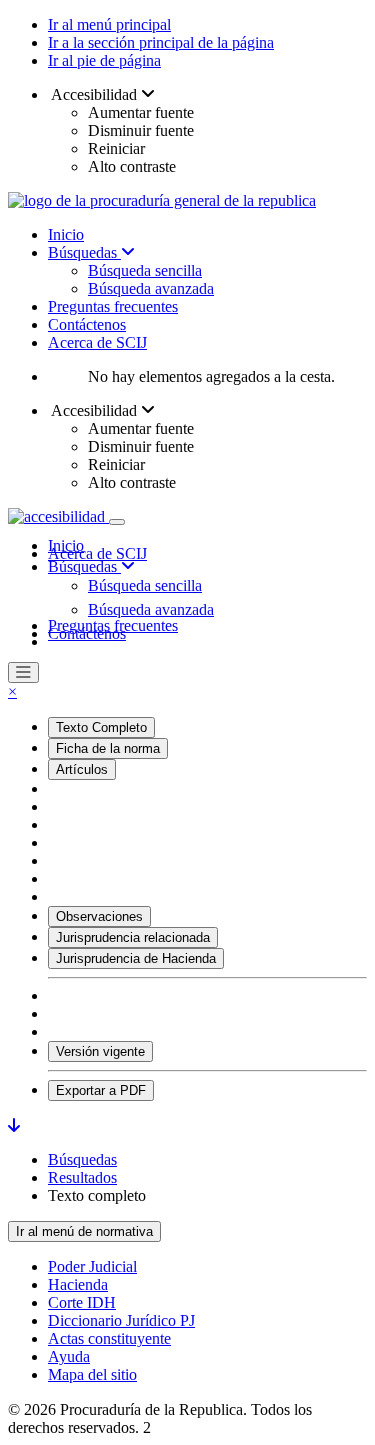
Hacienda (78, 1284)
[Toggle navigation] (117, 522)
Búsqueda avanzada (151, 288)
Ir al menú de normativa (84, 1231)
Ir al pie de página (104, 60)
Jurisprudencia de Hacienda (136, 958)
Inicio (66, 234)
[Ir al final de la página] (14, 1125)
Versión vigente (100, 1051)
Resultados (82, 1177)
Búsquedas (84, 252)
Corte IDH (82, 1302)
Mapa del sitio (92, 1374)
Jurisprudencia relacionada (133, 937)
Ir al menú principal (109, 24)
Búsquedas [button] (84, 566)
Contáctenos (87, 324)
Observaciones (99, 916)
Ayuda (69, 1356)
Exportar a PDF (101, 1090)
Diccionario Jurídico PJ (121, 1320)
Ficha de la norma (108, 748)
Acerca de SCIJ (97, 342)
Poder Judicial (92, 1266)
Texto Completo (101, 727)
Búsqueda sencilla (145, 270)
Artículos (82, 769)
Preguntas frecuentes (113, 306)
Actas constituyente (109, 1338)
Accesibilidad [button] (94, 94)
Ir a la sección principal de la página (161, 42)
